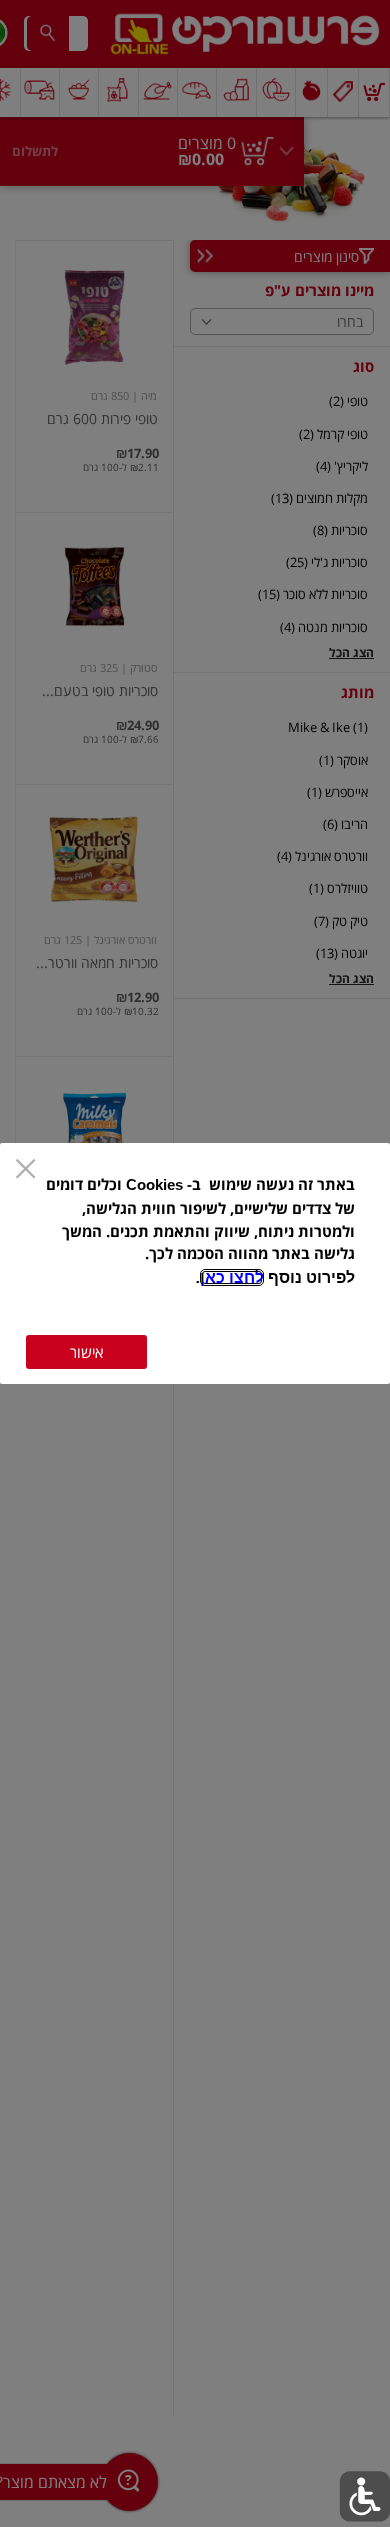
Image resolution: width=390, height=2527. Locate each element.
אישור (86, 1352)
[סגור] (25, 1170)
